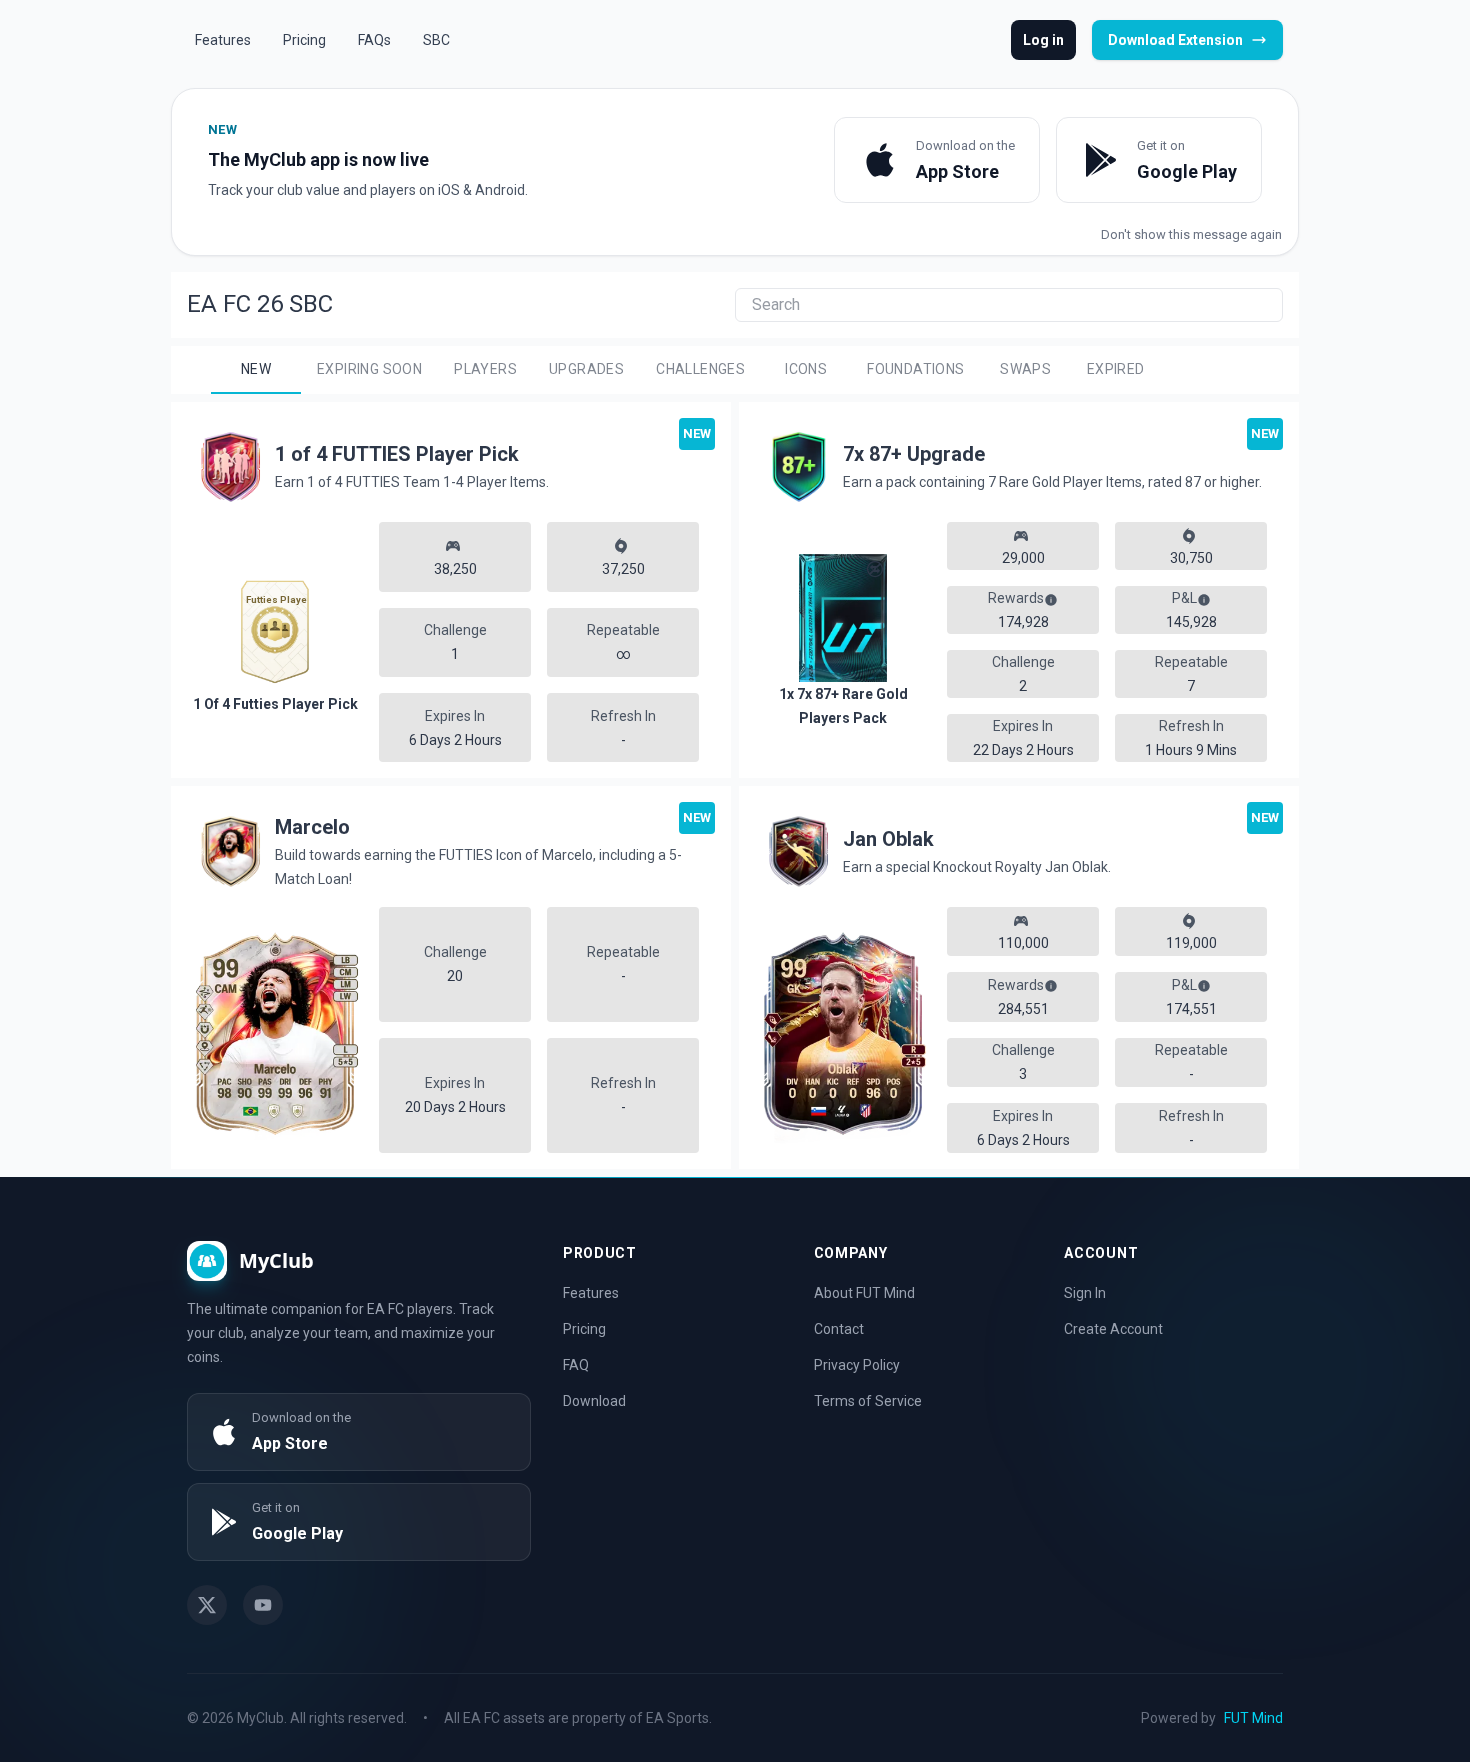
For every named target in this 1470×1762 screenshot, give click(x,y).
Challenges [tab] (700, 369)
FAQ (576, 1365)
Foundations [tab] (915, 369)
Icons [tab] (806, 369)
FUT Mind (1253, 1718)
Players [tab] (485, 369)
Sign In (1085, 1293)
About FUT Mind (864, 1293)
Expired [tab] (1116, 369)
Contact (839, 1329)
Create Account (1113, 1329)
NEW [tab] (256, 369)
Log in (1043, 40)
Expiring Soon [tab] (369, 369)
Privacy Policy (857, 1365)
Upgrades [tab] (586, 369)
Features (591, 1293)
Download (594, 1401)
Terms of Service (868, 1401)
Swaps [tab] (1025, 369)
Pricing (584, 1329)
